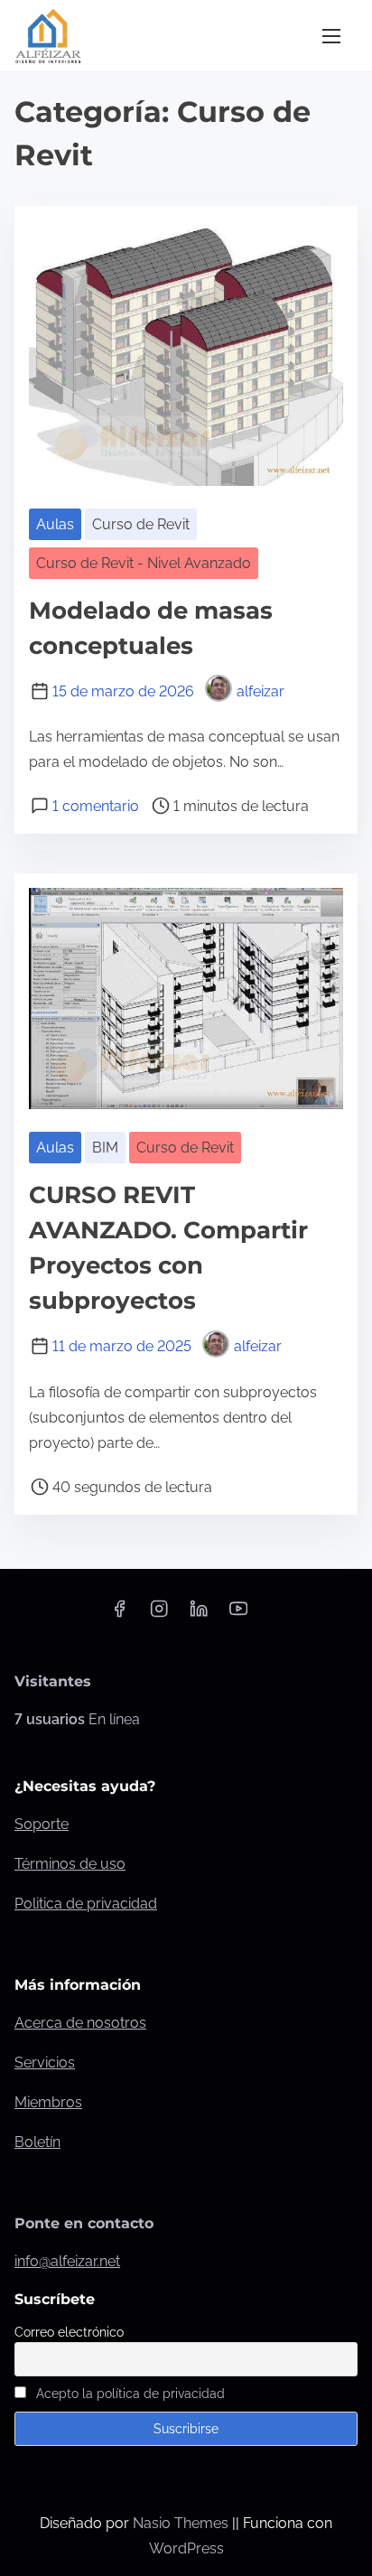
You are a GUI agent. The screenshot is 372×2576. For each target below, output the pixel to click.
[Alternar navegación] (331, 36)
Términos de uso (70, 1864)
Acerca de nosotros (80, 2023)
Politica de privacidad (86, 1904)
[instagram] (159, 1615)
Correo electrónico (69, 2332)
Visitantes (53, 1681)
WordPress (186, 2548)
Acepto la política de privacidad (130, 2394)
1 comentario (96, 806)
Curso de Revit (141, 524)
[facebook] (119, 1615)
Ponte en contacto (84, 2223)
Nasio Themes (182, 2523)
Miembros (48, 2102)
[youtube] (238, 1615)
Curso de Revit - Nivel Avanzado (144, 563)
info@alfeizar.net (67, 2261)
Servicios (45, 2063)
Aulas (55, 524)
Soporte (42, 1824)
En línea (77, 1719)
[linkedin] (199, 1615)
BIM (105, 1148)
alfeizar (260, 691)
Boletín (37, 2142)
